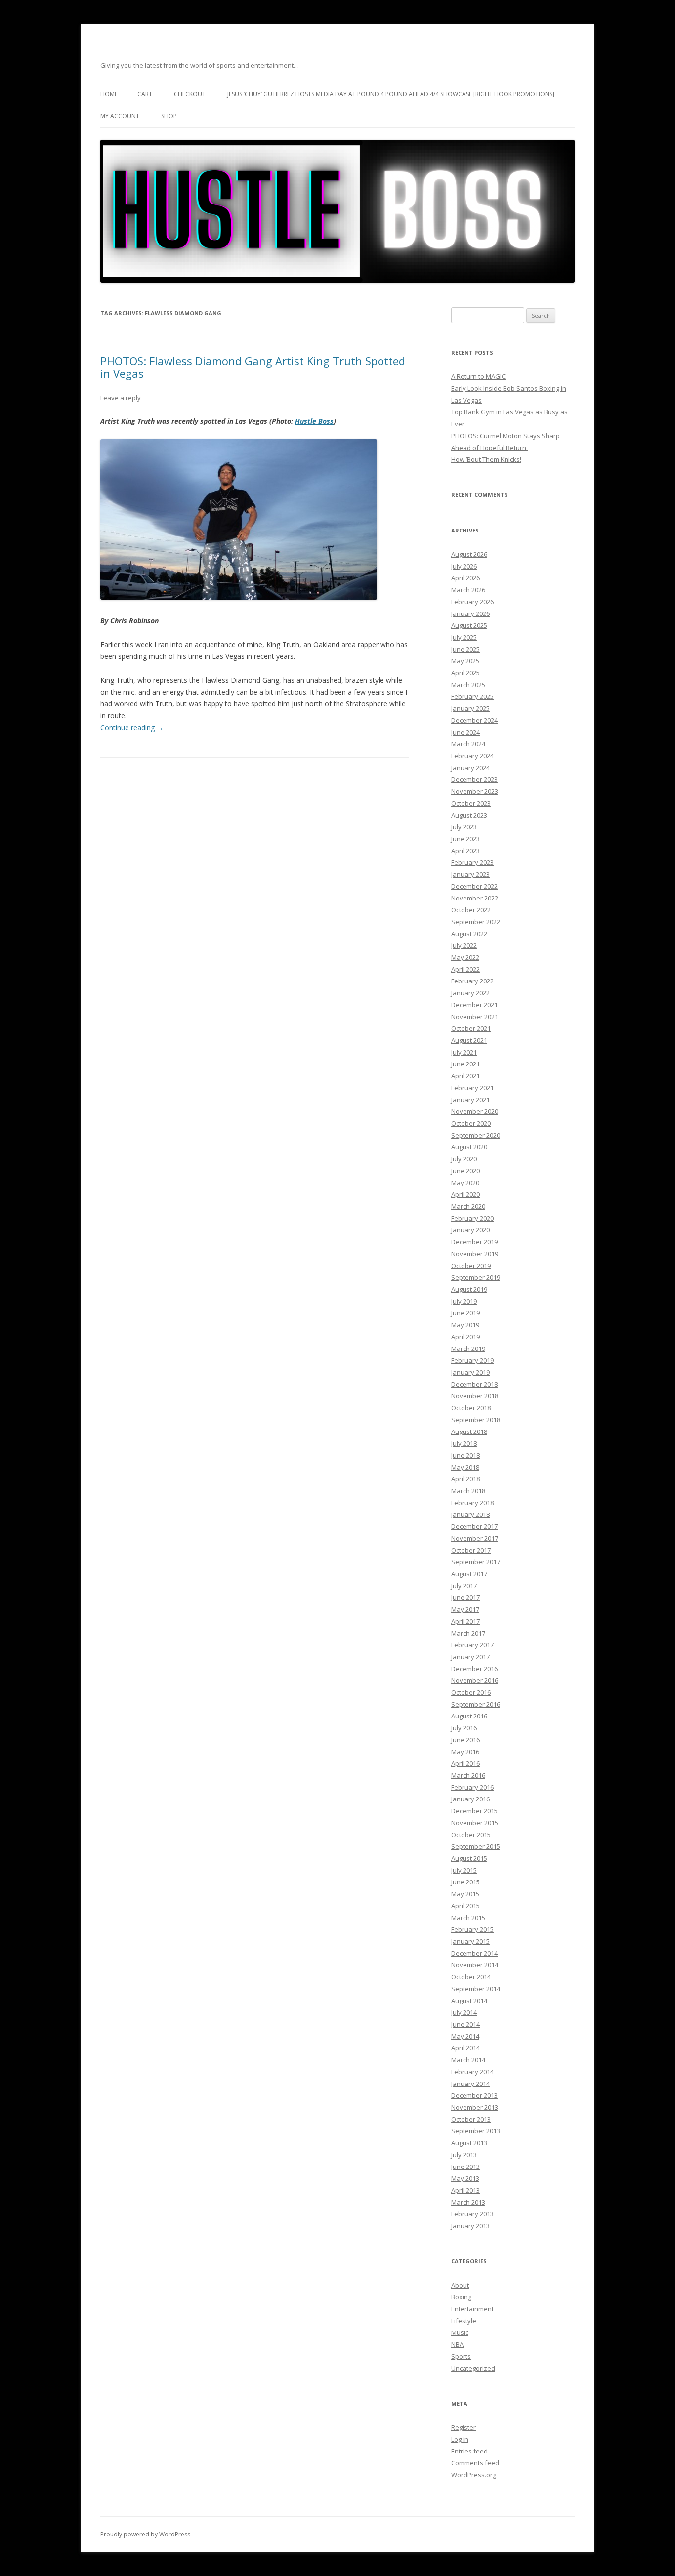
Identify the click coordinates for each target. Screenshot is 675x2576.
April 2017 (465, 1621)
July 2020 (464, 1159)
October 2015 (471, 1835)
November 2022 (475, 898)
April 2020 (465, 1194)
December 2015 (474, 1811)
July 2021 (464, 1052)
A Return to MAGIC (478, 376)
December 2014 (474, 1953)
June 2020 (465, 1171)
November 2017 (475, 1538)
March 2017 (468, 1633)
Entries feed (469, 2451)
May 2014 (465, 2036)
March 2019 (468, 1349)
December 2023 (474, 779)
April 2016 (465, 1763)
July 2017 (464, 1586)
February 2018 (472, 1503)
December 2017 (474, 1526)
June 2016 (465, 1740)
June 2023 (465, 839)
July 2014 (464, 2012)
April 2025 (465, 673)
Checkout (190, 94)
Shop (169, 116)
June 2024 (465, 732)
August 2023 (469, 815)
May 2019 (465, 1325)
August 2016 (469, 1716)
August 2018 (469, 1431)
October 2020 (471, 1123)
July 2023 (464, 827)
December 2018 (474, 1384)
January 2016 (470, 1799)
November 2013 (475, 2107)
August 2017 (469, 1574)
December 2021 (474, 1005)
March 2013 (468, 2202)
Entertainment (472, 2309)
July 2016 (464, 1728)
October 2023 (471, 803)
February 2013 (472, 2214)
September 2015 (476, 1846)
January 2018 (470, 1514)
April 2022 (465, 969)
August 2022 (469, 934)
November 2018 (475, 1396)
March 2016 (468, 1775)
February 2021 (472, 1088)
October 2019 (471, 1266)
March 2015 (468, 1918)
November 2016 (475, 1680)
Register (464, 2427)
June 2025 (465, 649)
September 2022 (476, 922)
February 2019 (472, 1360)
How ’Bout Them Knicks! (486, 459)
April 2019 (465, 1337)
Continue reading (132, 727)
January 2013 (470, 2226)
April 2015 (465, 1906)
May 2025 (465, 661)
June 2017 (465, 1597)
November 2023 (475, 791)
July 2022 (464, 945)
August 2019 (469, 1289)
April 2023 (465, 851)
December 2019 (474, 1242)
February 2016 (472, 1787)
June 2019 (465, 1313)
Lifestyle (464, 2321)
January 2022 (470, 993)
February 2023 (472, 862)
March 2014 (468, 2060)
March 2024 (468, 744)
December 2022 (474, 886)
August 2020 (469, 1147)
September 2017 (476, 1562)
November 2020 (475, 1111)
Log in (460, 2439)
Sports (461, 2356)
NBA (457, 2344)
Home (109, 94)
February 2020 (472, 1218)
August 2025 (469, 625)
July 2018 (464, 1443)
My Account (120, 116)
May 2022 (465, 957)
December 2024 (474, 720)
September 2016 (476, 1704)
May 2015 (465, 1894)
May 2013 (465, 2178)
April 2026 (465, 578)
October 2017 (471, 1550)
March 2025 (468, 685)
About (460, 2285)
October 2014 (471, 1977)
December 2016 (474, 1669)
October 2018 (471, 1408)
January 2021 (470, 1100)
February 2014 (472, 2072)
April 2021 (465, 1076)
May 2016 (465, 1752)
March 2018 (468, 1491)
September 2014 (476, 1989)
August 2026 (469, 554)
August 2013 (469, 2143)
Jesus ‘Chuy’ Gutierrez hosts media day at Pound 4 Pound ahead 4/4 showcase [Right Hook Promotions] (391, 94)
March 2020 (468, 1206)
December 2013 (474, 2095)
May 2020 (465, 1183)
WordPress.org (474, 2475)
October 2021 (471, 1028)
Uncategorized (473, 2368)
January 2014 (470, 2084)
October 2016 (471, 1692)
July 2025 (464, 637)
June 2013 (465, 2167)
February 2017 (472, 1645)
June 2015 (465, 1882)
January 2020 (470, 1230)
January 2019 (470, 1372)
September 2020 (476, 1135)
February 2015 (472, 1929)
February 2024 (472, 756)
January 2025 (470, 708)
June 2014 (465, 2024)
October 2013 (471, 2119)
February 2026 (472, 602)
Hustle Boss (314, 421)
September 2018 (476, 1420)
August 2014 (469, 2001)
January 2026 (470, 613)
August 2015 (469, 1858)
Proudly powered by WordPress (145, 2534)
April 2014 (465, 2048)
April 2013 (465, 2190)
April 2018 (465, 1479)
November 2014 (475, 1965)
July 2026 (464, 566)
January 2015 (470, 1941)
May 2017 (465, 1609)
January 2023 (470, 874)
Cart (145, 94)
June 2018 (465, 1455)
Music (460, 2332)
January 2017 (470, 1657)
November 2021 (475, 1017)
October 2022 (471, 910)
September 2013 (476, 2131)
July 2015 (464, 1870)
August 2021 (469, 1040)
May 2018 (465, 1467)
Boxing (461, 2297)
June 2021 (465, 1064)
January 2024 (470, 768)
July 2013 (464, 2155)
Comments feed (475, 2463)
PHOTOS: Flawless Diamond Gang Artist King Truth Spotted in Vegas (253, 367)
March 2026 (468, 590)
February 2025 (472, 696)
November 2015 (475, 1823)
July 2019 (464, 1301)
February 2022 (472, 981)
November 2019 (475, 1254)
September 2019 (476, 1277)
